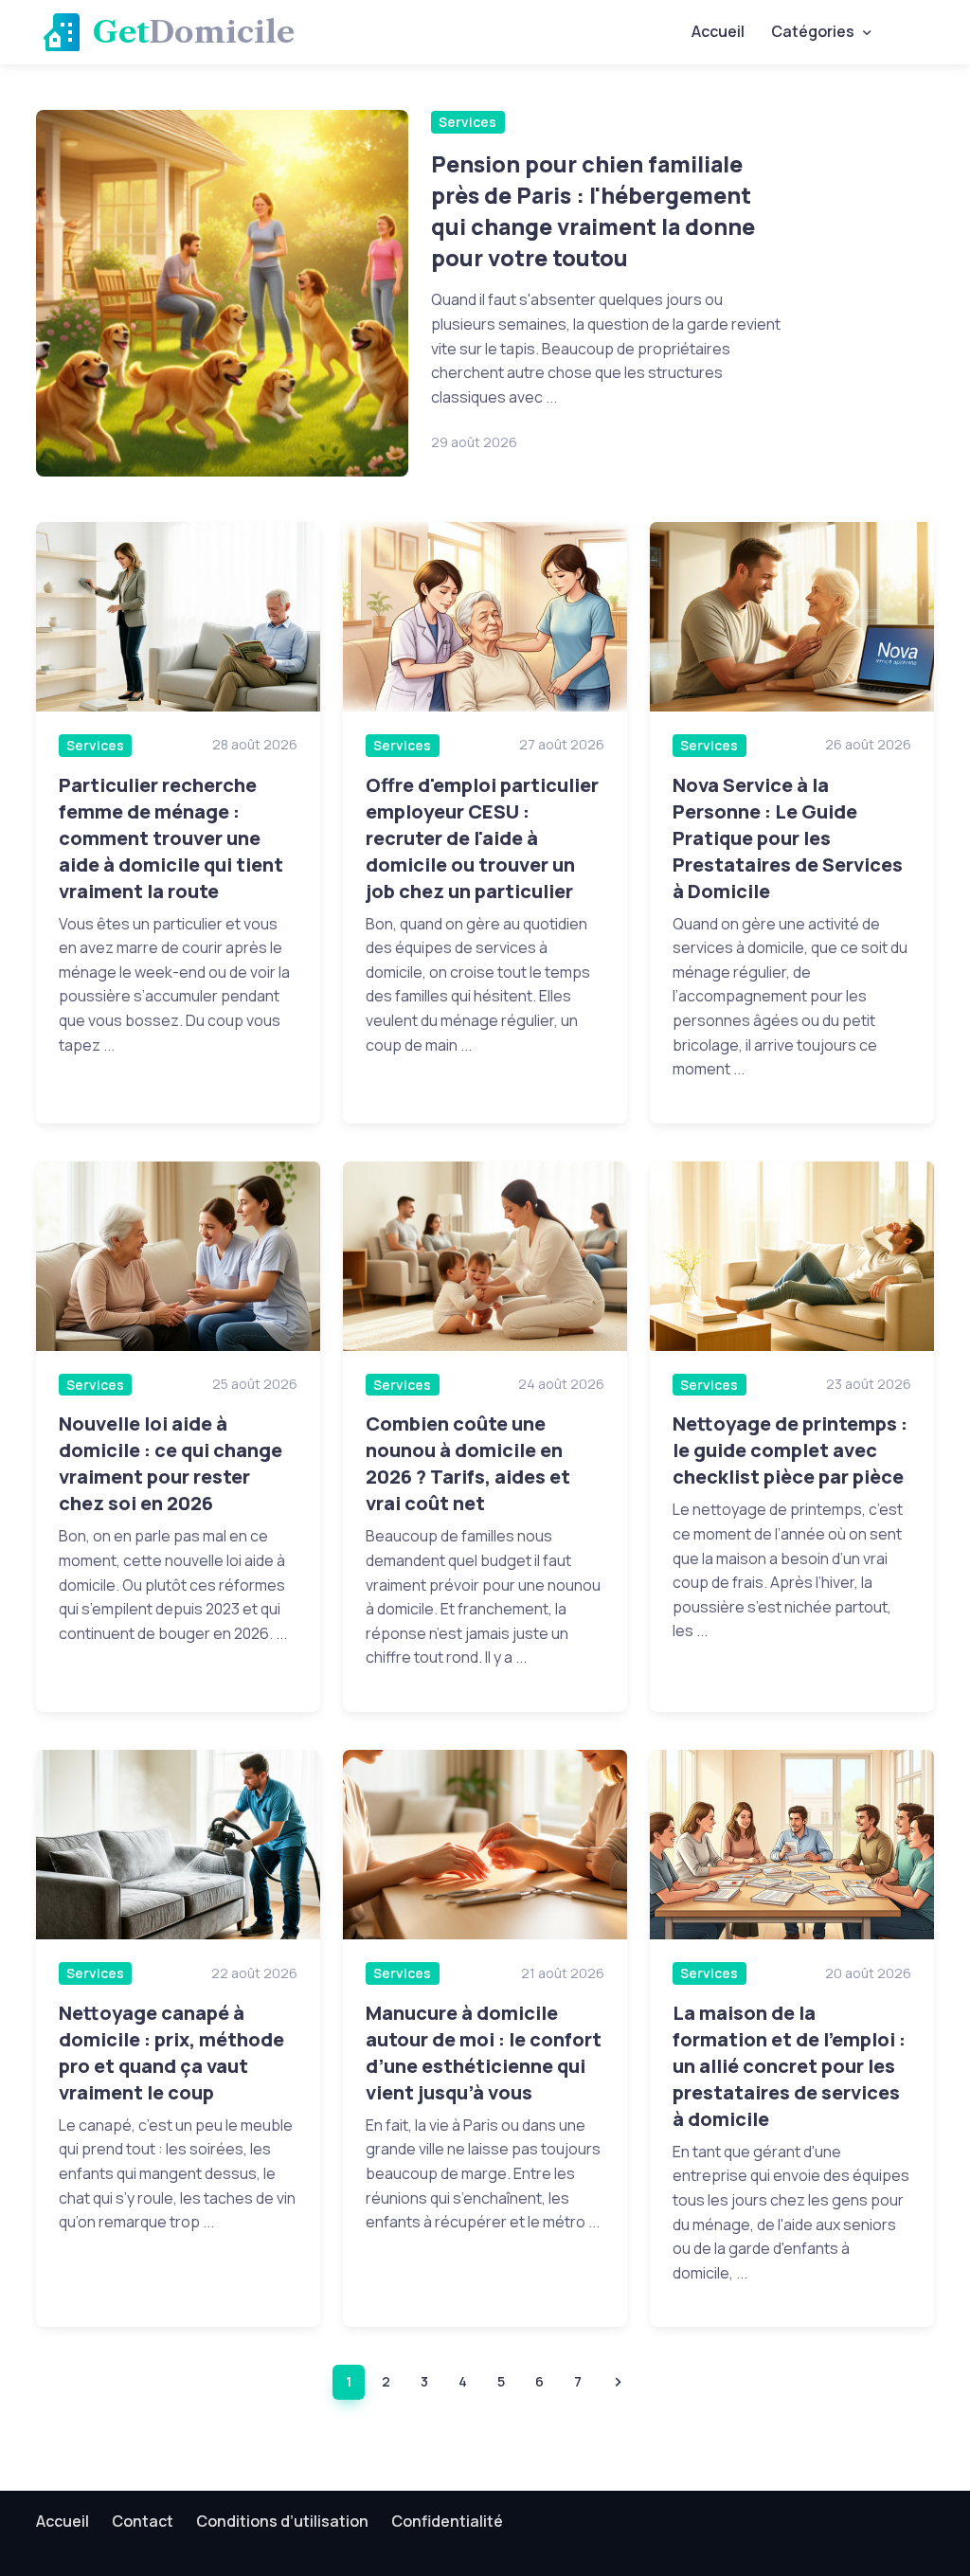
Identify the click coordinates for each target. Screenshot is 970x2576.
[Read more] (222, 293)
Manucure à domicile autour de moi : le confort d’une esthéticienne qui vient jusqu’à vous (484, 2053)
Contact (143, 2521)
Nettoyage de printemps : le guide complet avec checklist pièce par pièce (790, 1450)
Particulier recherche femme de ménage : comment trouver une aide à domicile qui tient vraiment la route (171, 838)
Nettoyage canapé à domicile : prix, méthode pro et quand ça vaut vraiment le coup (171, 2053)
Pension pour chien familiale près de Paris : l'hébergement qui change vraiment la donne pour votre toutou (593, 211)
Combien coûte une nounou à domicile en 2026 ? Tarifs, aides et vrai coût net (468, 1463)
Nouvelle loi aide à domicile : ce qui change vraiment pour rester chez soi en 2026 (171, 1463)
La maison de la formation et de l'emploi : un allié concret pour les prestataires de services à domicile (789, 2066)
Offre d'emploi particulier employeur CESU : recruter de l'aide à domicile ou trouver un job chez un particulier (482, 838)
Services (467, 122)
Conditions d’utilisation (282, 2521)
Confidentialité (447, 2521)
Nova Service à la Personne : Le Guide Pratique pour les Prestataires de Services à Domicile (788, 838)
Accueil (718, 31)
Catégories (813, 31)
